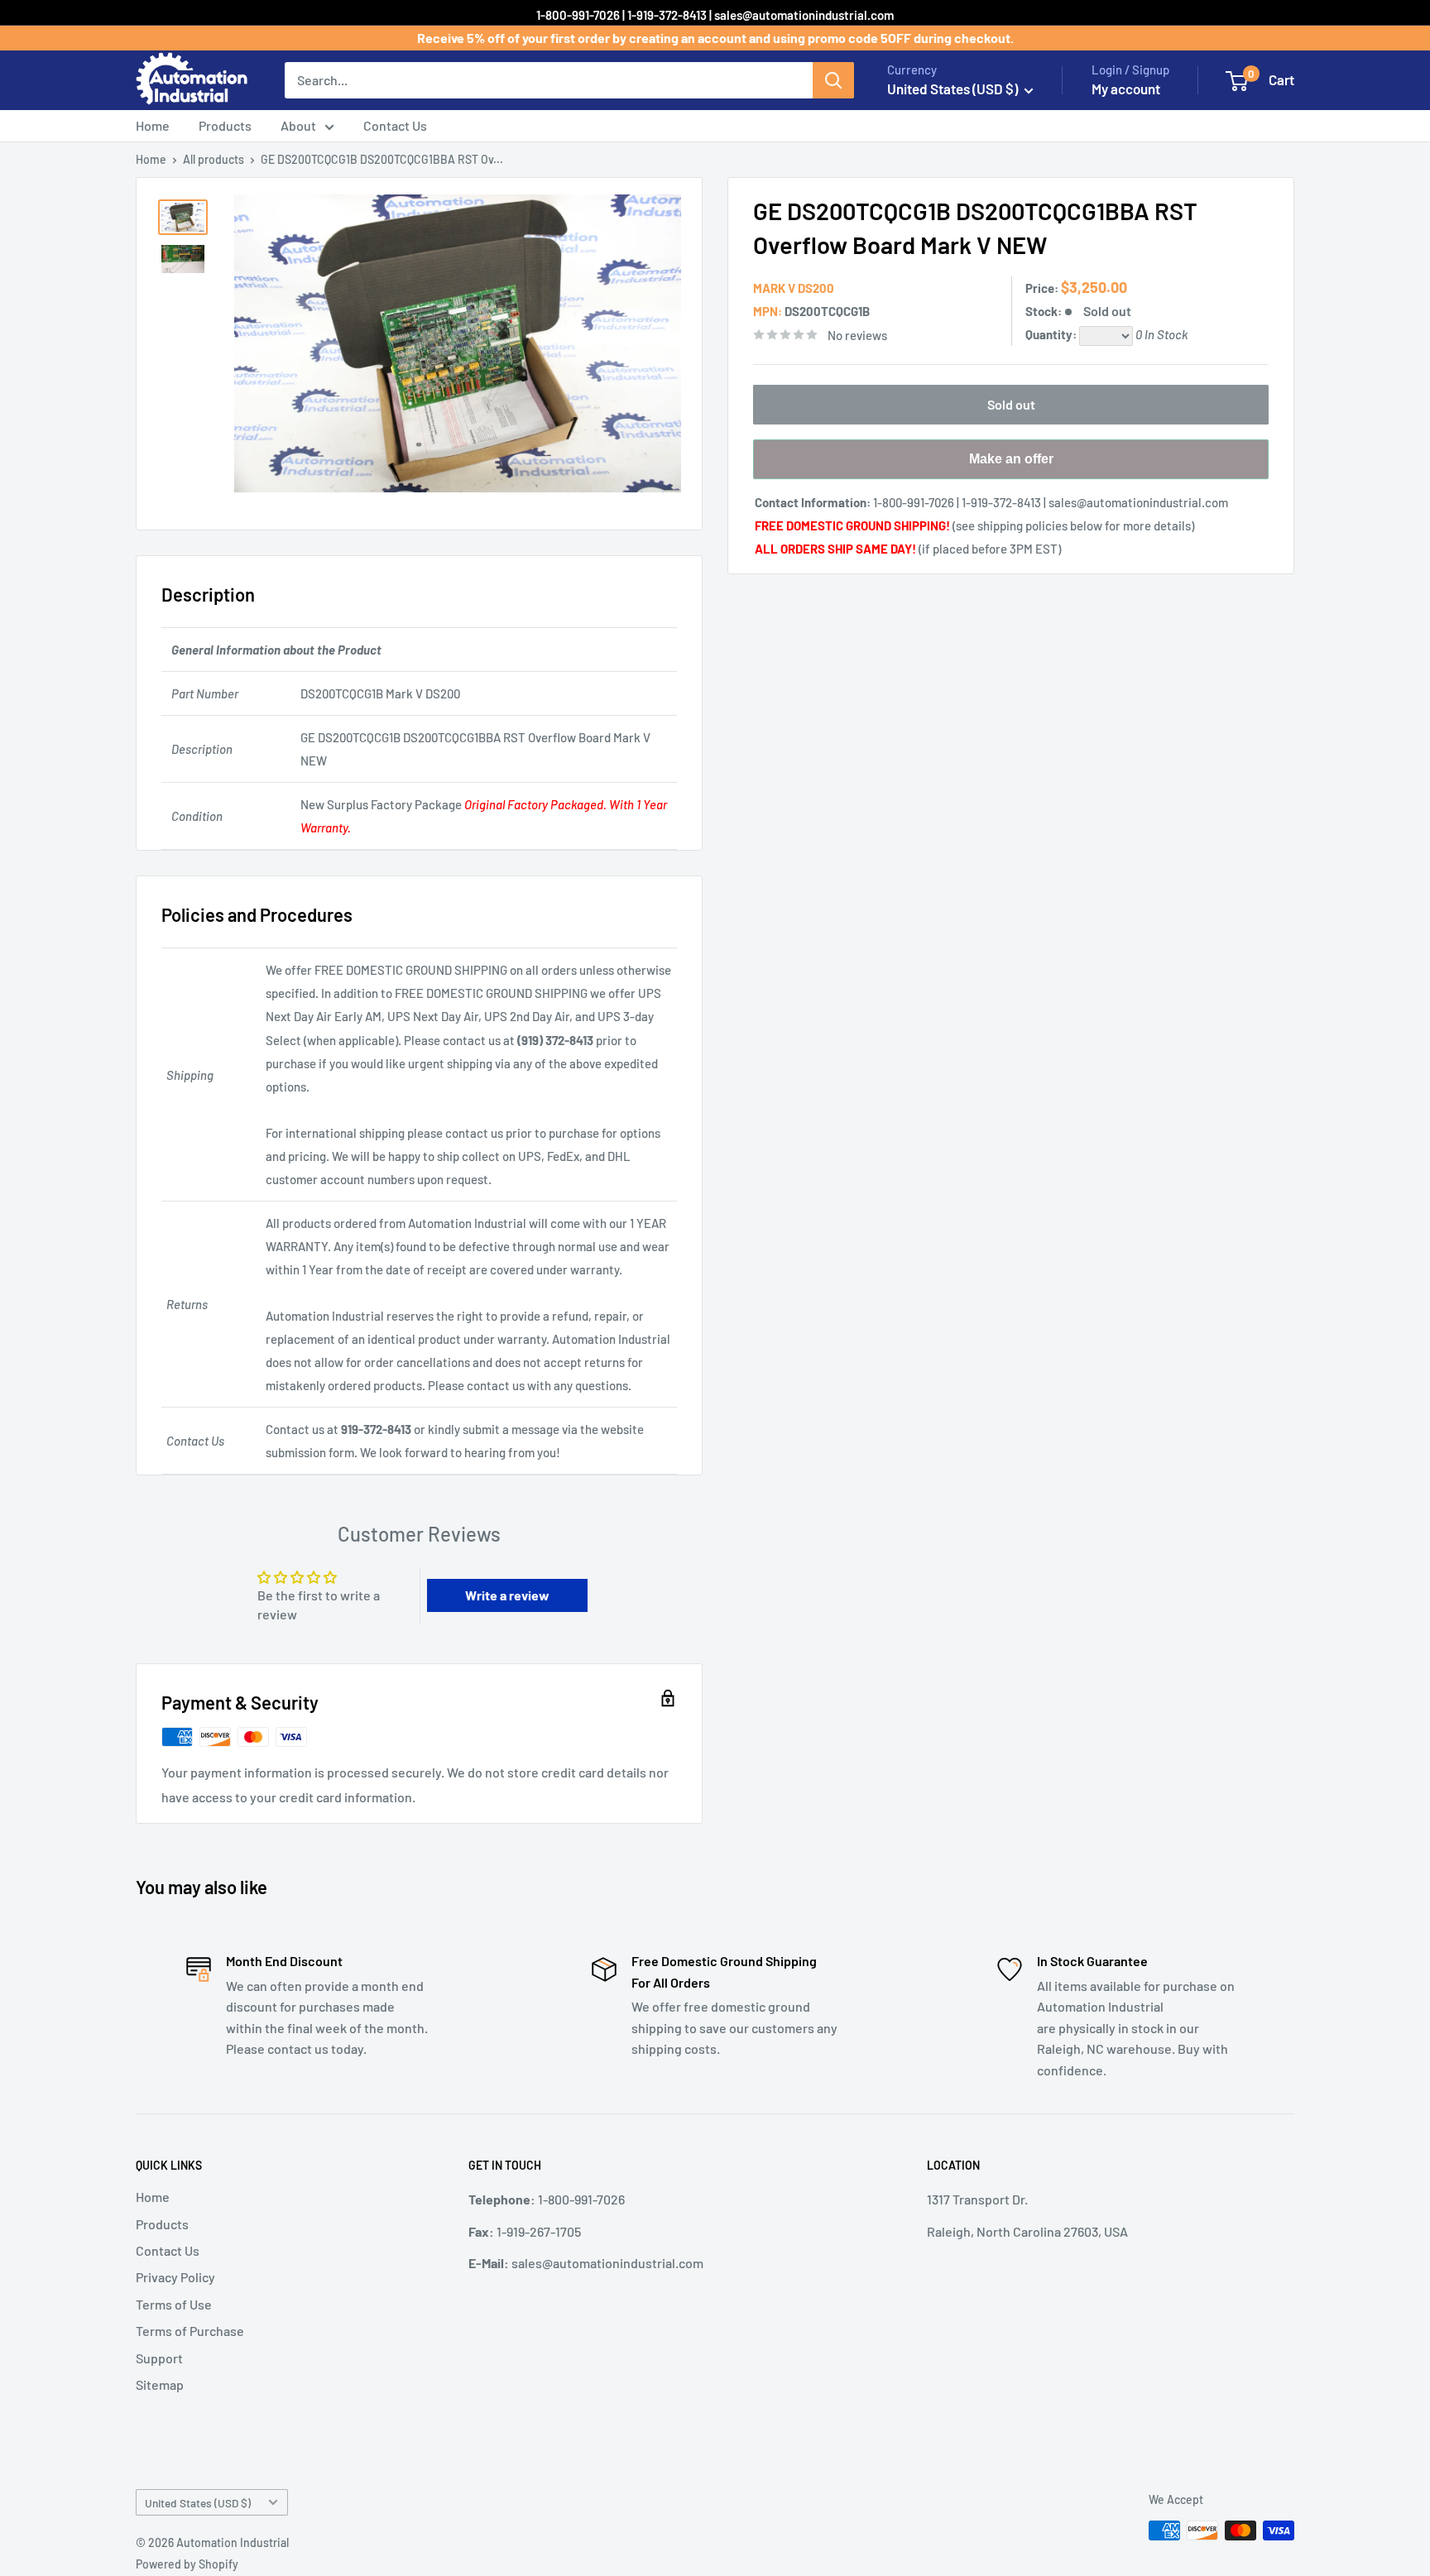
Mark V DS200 (794, 288)
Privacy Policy (175, 2277)
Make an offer (1011, 465)
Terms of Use (174, 2304)
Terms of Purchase (190, 2331)
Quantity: (1052, 334)
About (298, 125)
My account (1126, 89)
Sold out (1011, 404)
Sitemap (160, 2384)
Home (153, 125)
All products (214, 159)
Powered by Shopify (187, 2564)
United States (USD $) (198, 2503)
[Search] (833, 80)
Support (159, 2358)
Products (225, 125)
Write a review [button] (507, 1595)
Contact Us (395, 125)
